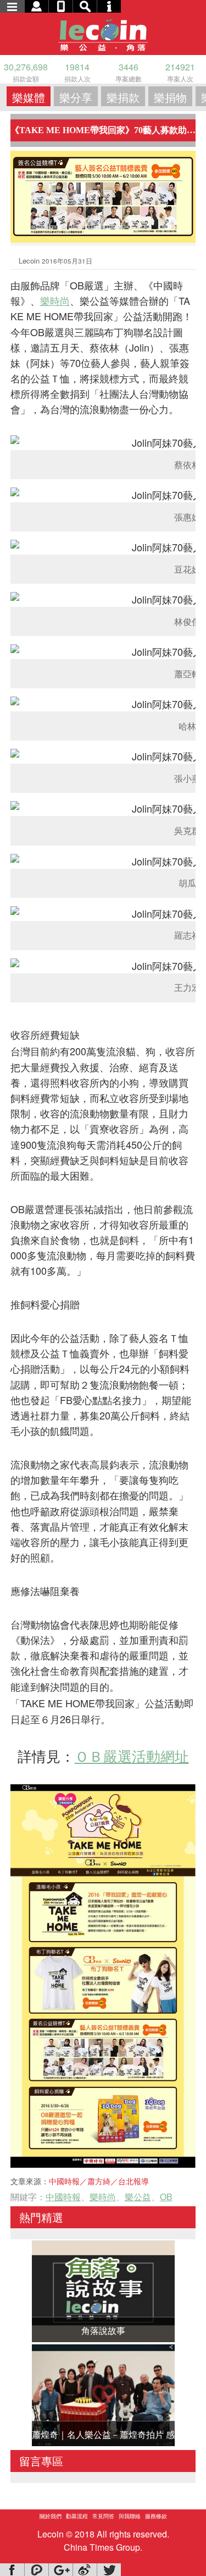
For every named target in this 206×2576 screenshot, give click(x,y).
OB (166, 2197)
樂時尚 (55, 300)
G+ (60, 2570)
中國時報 (63, 2197)
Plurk (36, 2570)
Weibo (85, 2570)
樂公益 (138, 2197)
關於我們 (51, 2516)
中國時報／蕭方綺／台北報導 (99, 2181)
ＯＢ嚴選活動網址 (132, 1755)
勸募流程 (77, 2516)
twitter (109, 2570)
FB (12, 2570)
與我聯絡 (130, 2516)
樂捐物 (170, 97)
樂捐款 (123, 97)
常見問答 (103, 2516)
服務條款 (156, 2516)
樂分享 (76, 97)
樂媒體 (29, 97)
